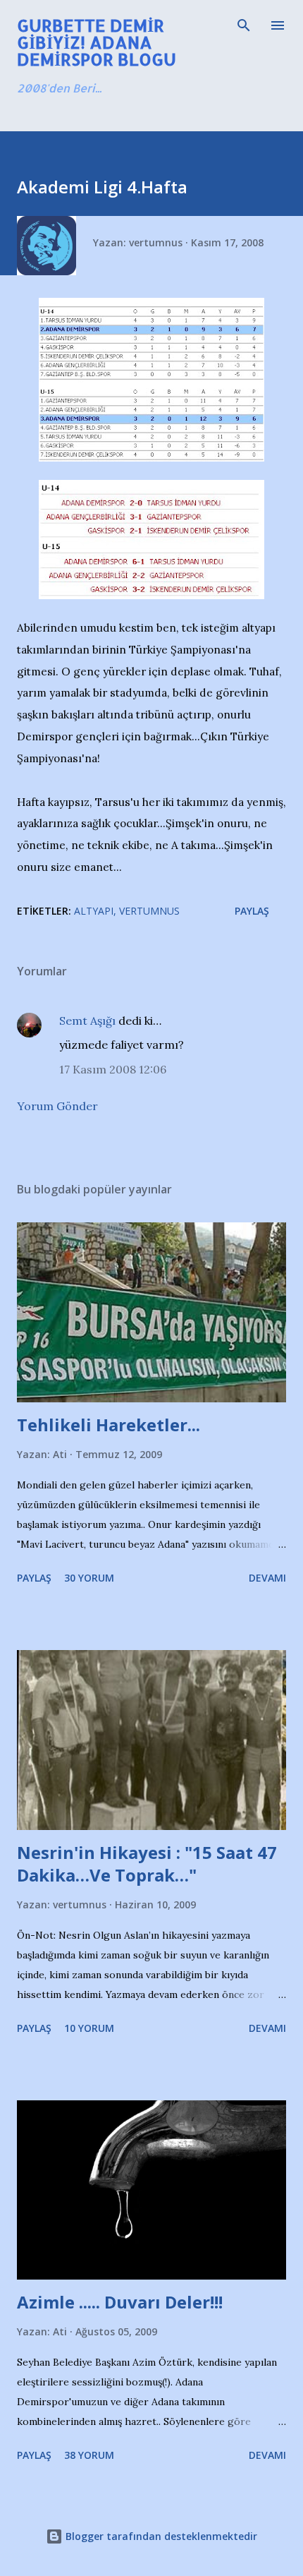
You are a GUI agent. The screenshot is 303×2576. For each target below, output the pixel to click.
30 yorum (89, 1578)
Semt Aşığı (87, 1021)
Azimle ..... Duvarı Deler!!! (120, 2302)
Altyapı (94, 911)
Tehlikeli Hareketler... (109, 1425)
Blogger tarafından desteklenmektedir (160, 2536)
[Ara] (244, 25)
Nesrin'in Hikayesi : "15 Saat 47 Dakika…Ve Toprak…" (147, 1864)
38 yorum (89, 2455)
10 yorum (89, 2028)
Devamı (267, 1578)
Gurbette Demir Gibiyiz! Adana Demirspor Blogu (97, 42)
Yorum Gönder (57, 1106)
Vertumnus (149, 911)
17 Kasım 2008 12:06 (113, 1069)
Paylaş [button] (252, 911)
